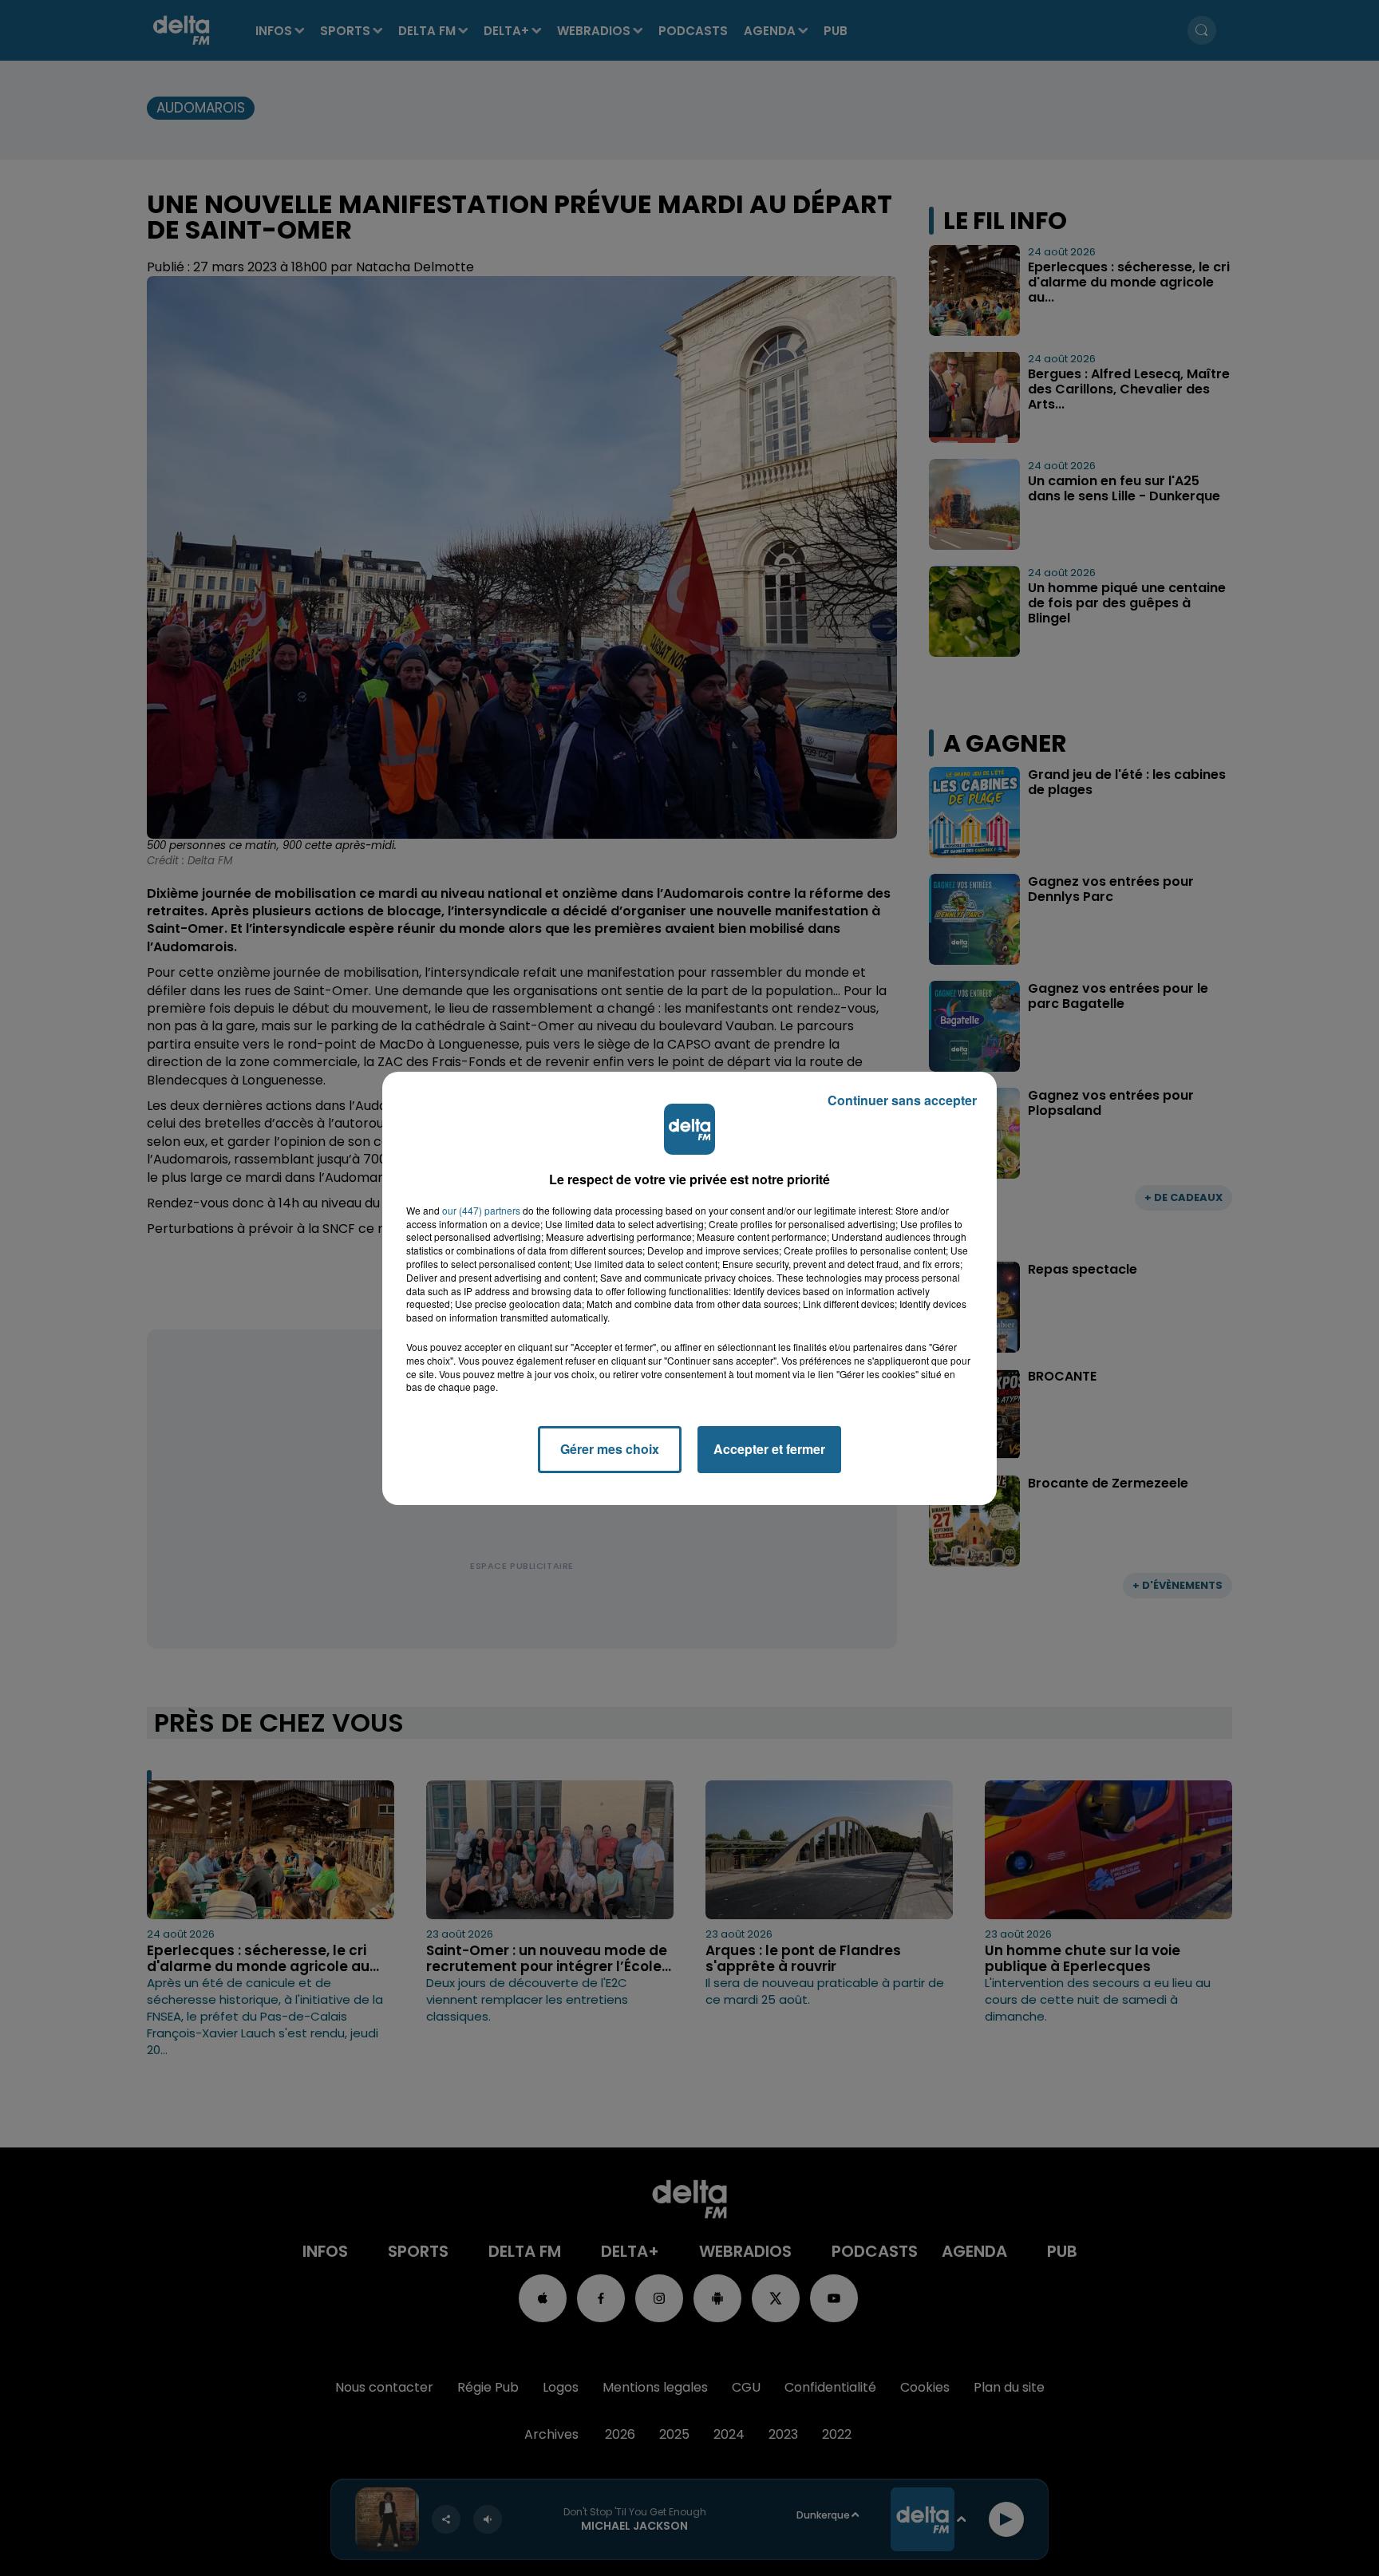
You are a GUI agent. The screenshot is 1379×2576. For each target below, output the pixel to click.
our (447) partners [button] (481, 1211)
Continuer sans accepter (902, 1100)
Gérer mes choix (610, 1449)
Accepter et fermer (769, 1449)
